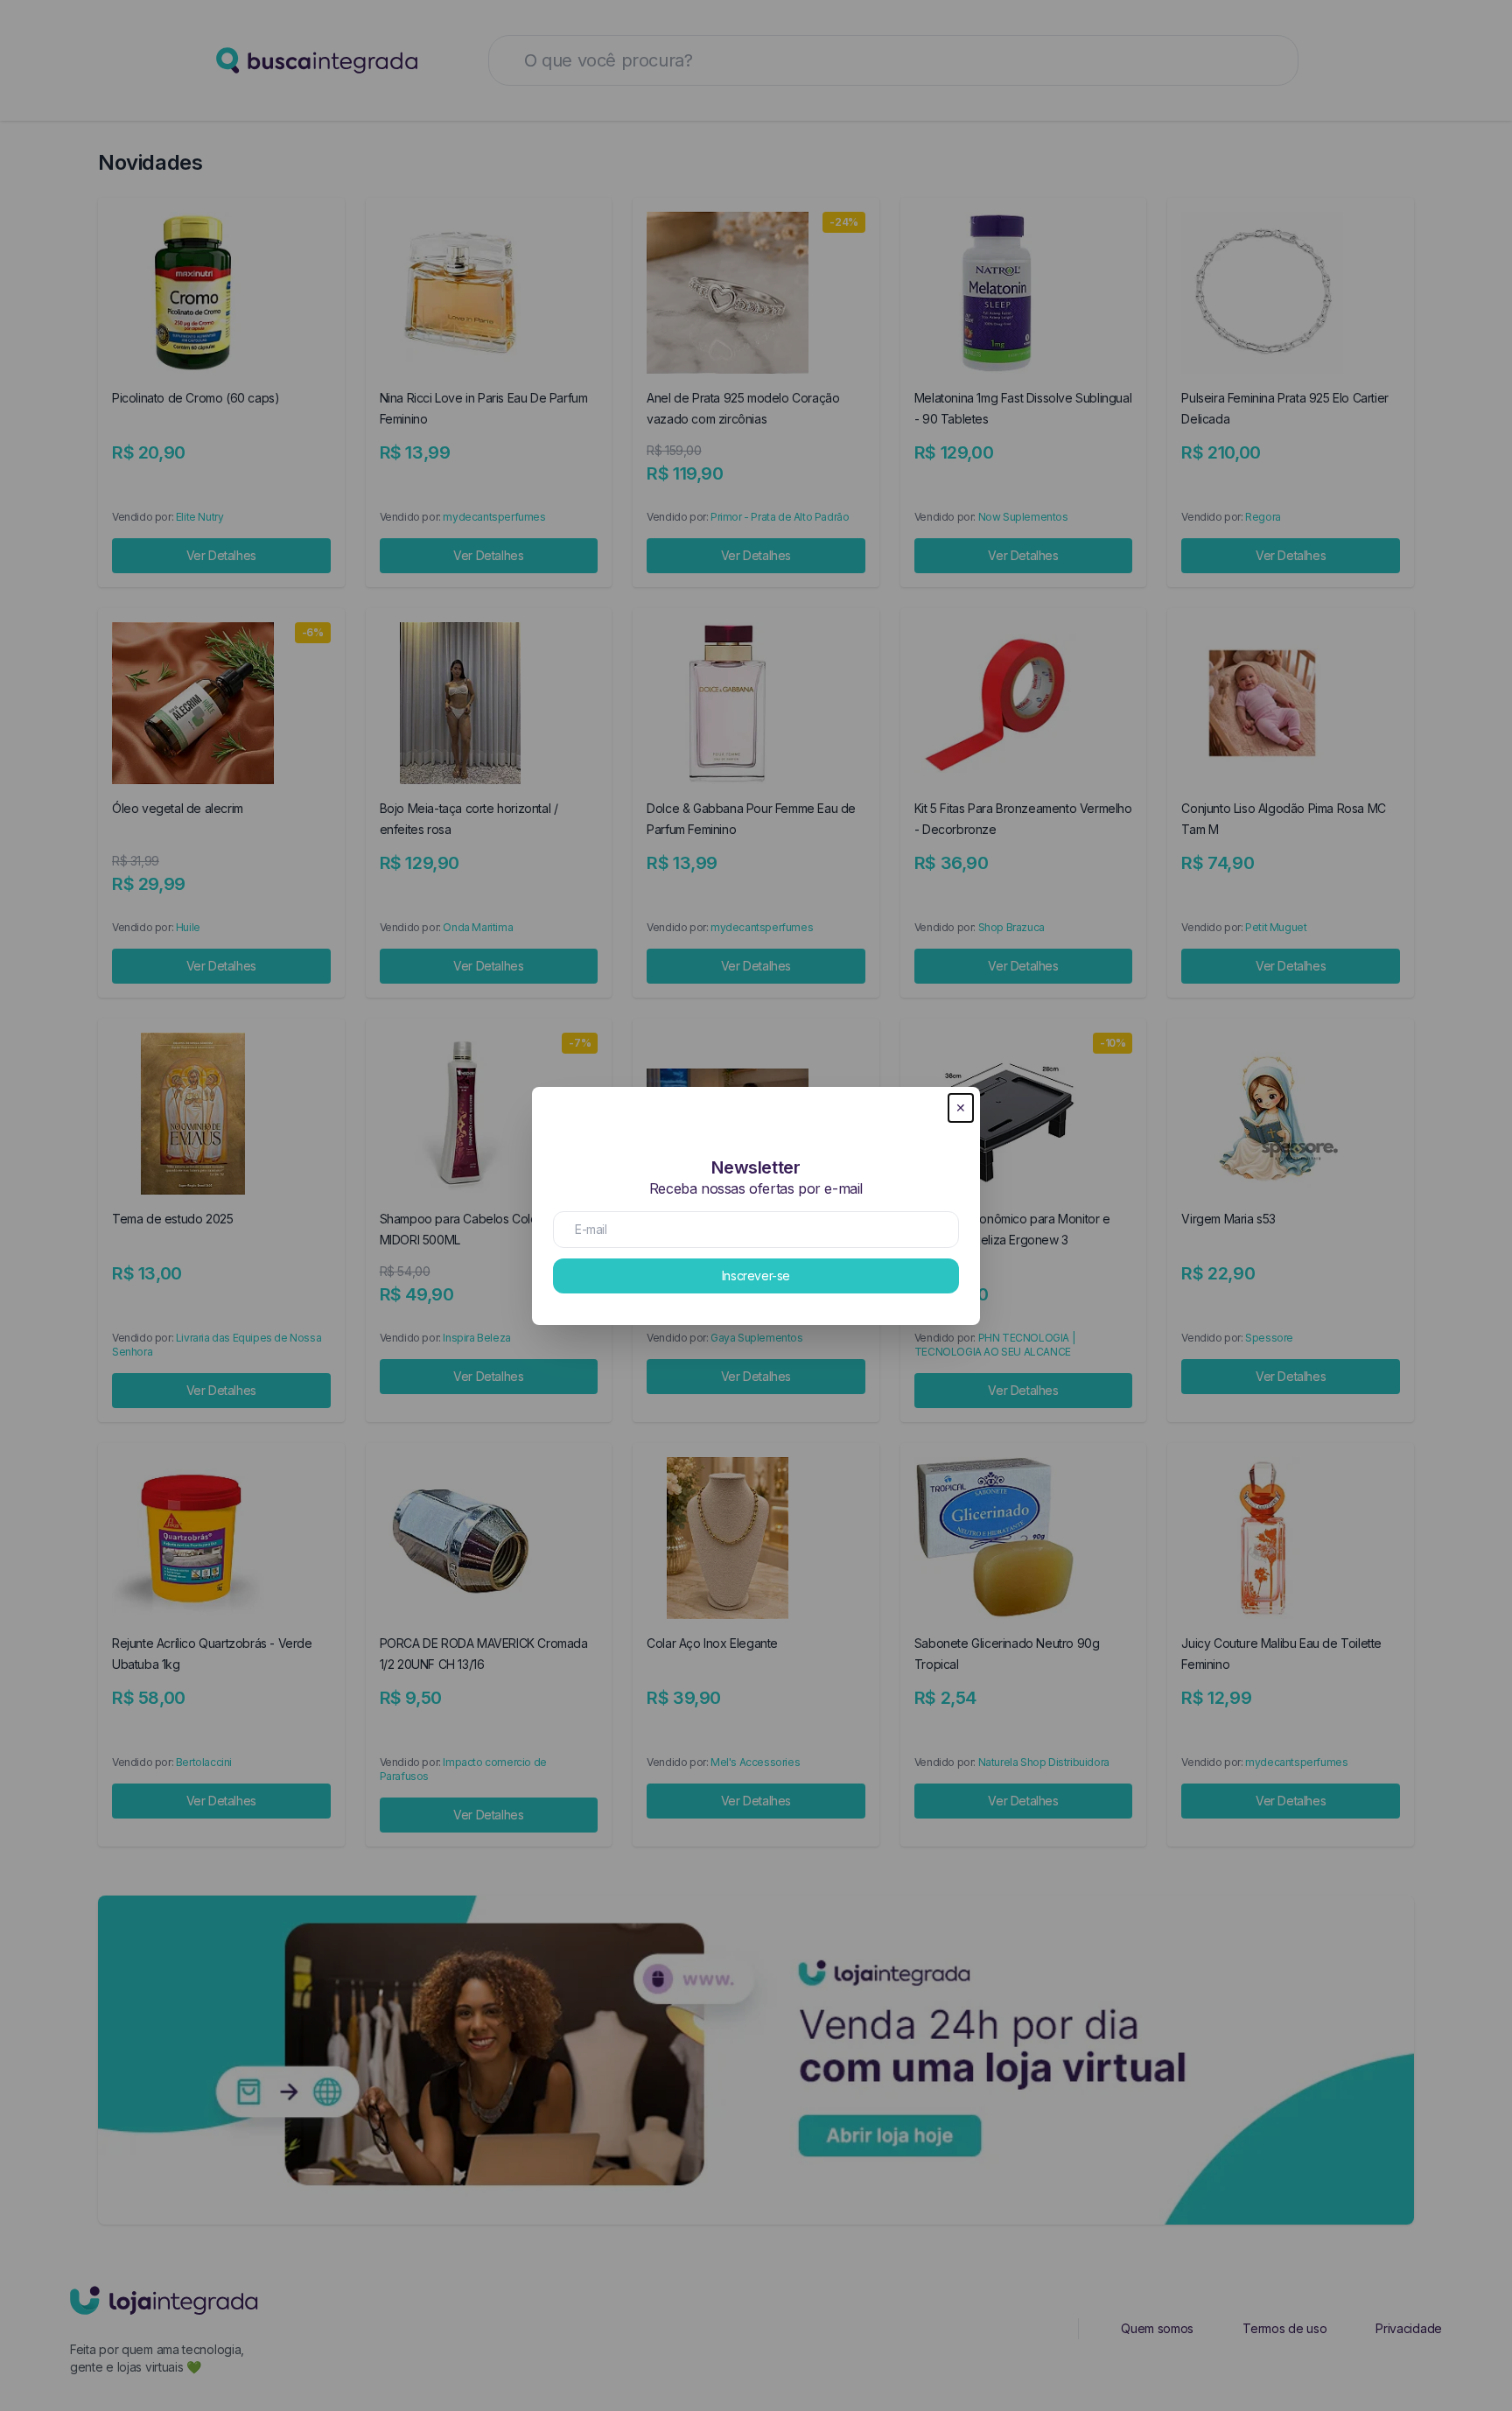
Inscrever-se (756, 1276)
